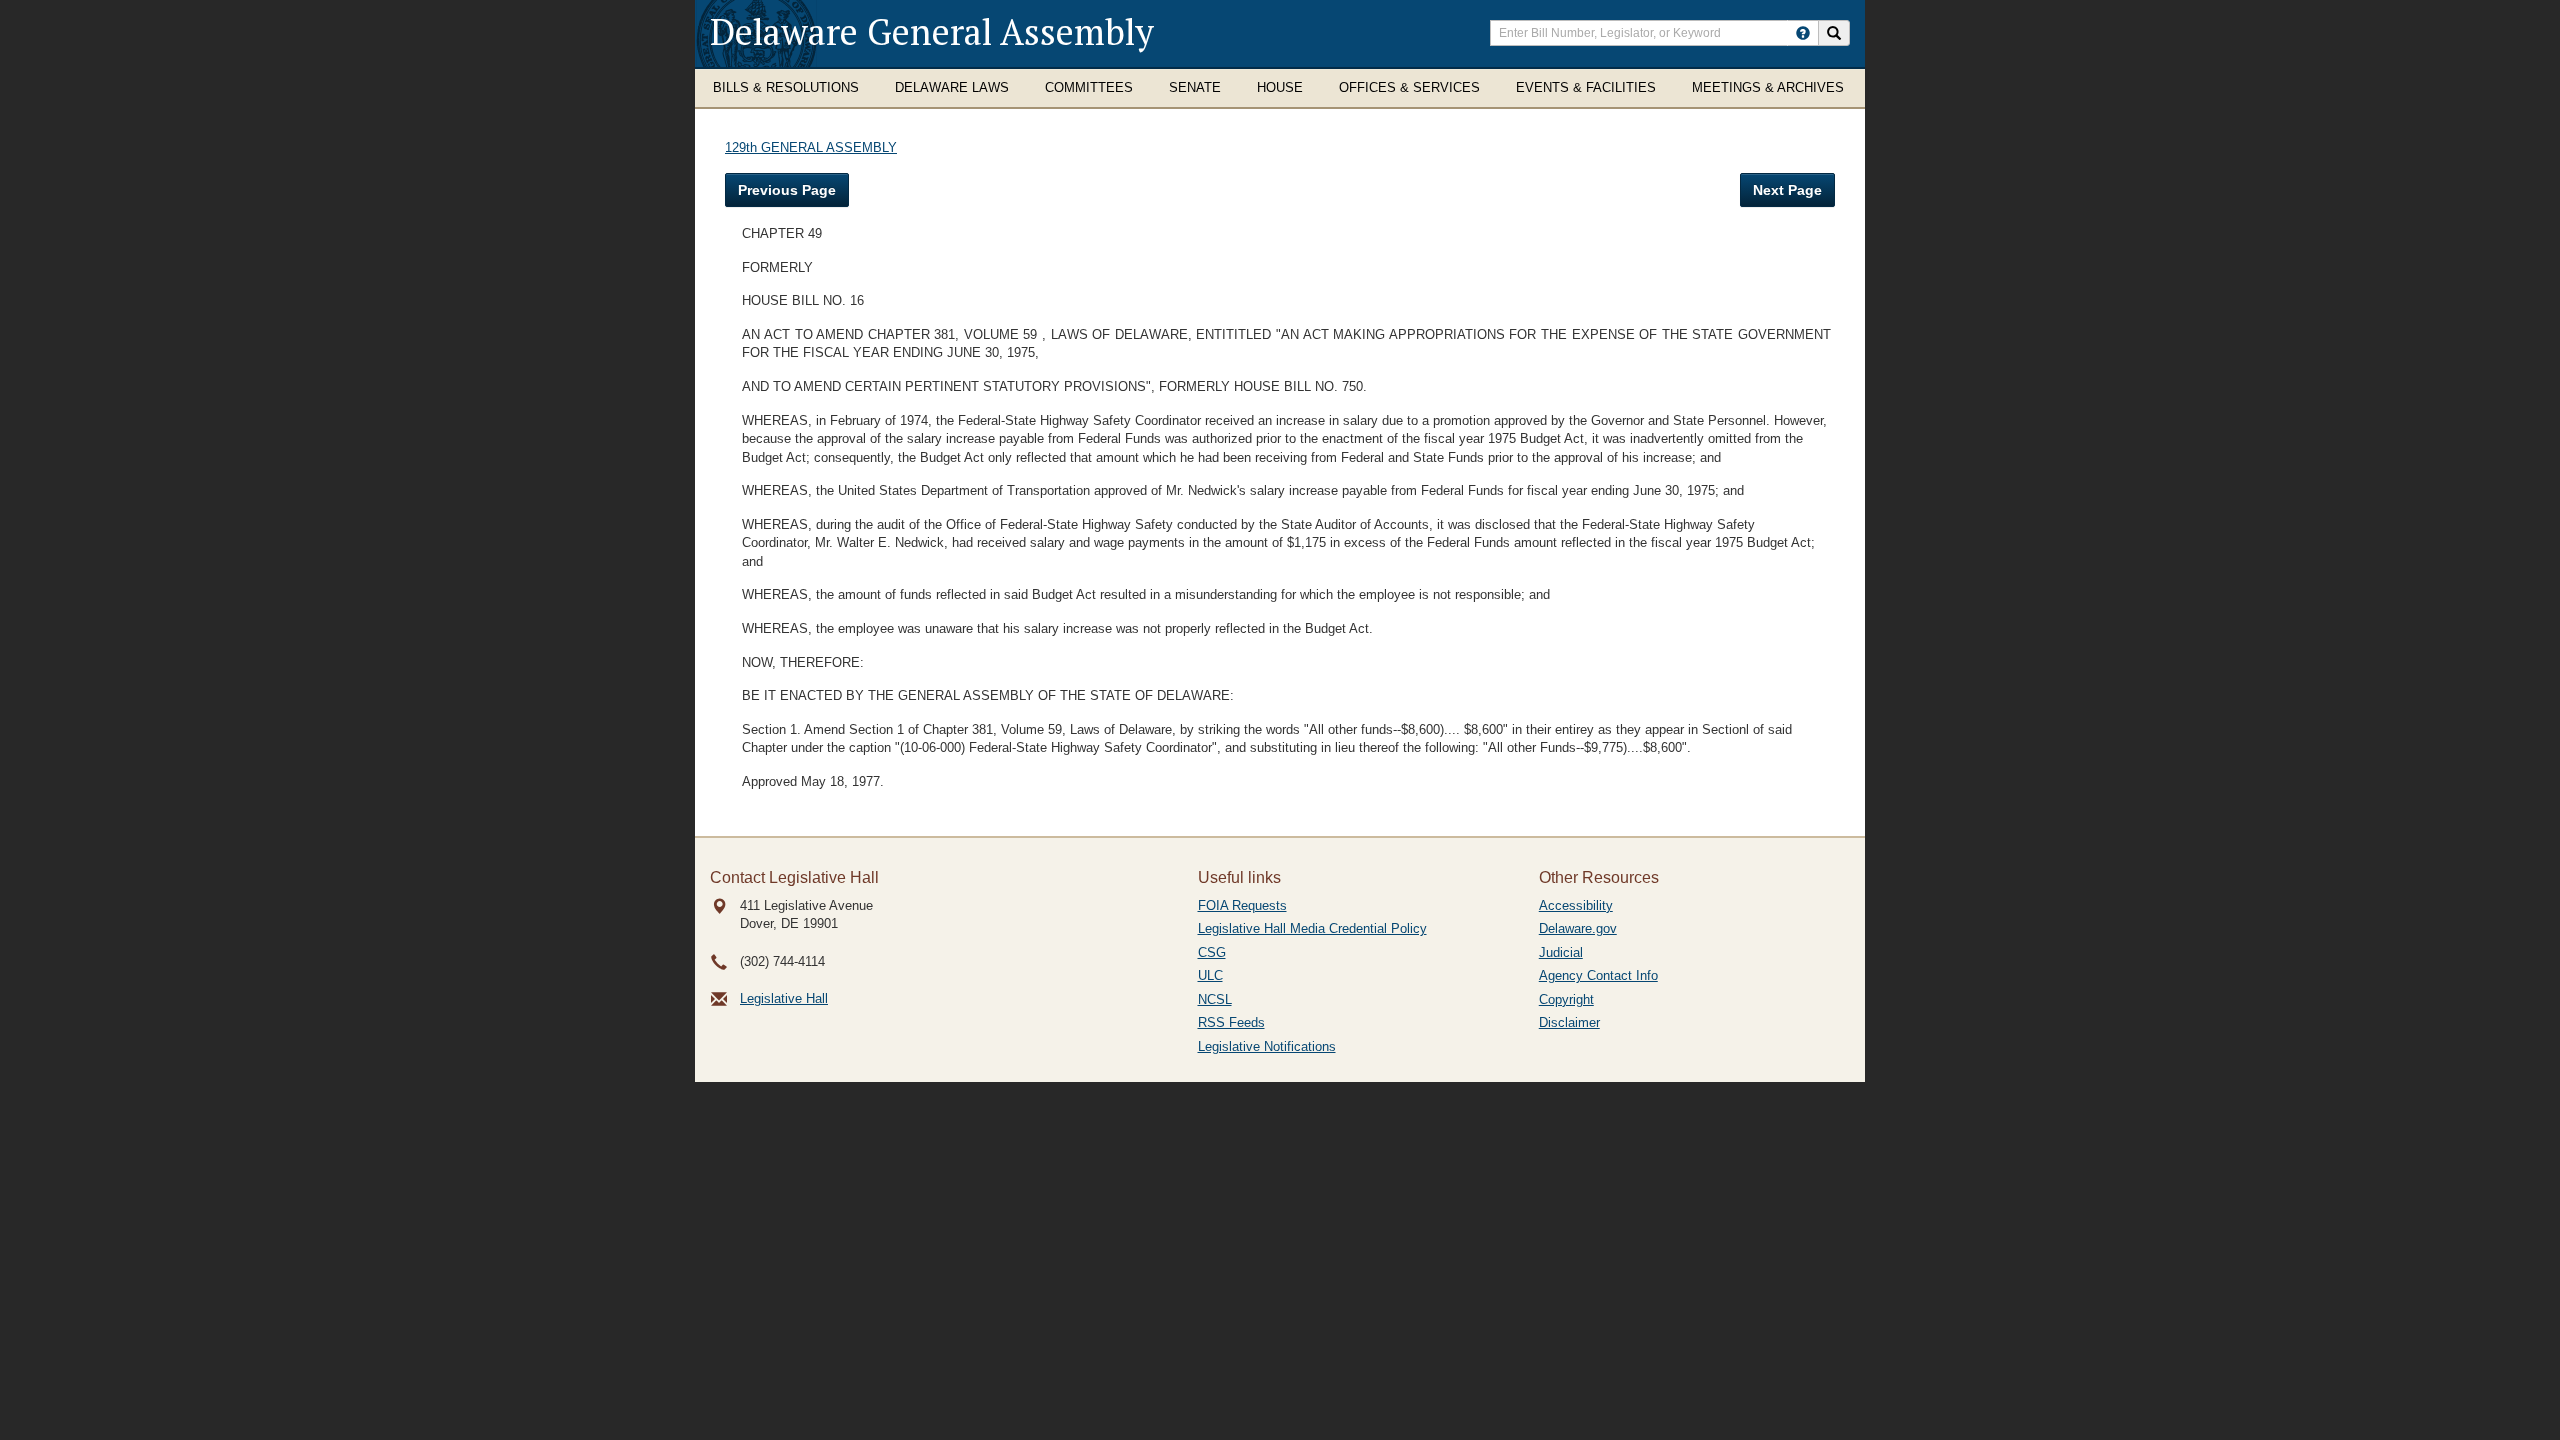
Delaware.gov (1578, 928)
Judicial (1561, 952)
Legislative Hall (784, 998)
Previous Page (787, 190)
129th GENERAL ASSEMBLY (811, 147)
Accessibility (1576, 905)
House (1280, 87)
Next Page (1787, 190)
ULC (1210, 975)
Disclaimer (1569, 1022)
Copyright (1566, 999)
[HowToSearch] (1803, 33)
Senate (1195, 87)
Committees (1089, 87)
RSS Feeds (1231, 1022)
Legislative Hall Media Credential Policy (1312, 928)
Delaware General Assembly (932, 31)
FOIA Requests (1242, 905)
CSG (1212, 952)
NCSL (1215, 999)
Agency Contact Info (1598, 975)
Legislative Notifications (1267, 1046)
